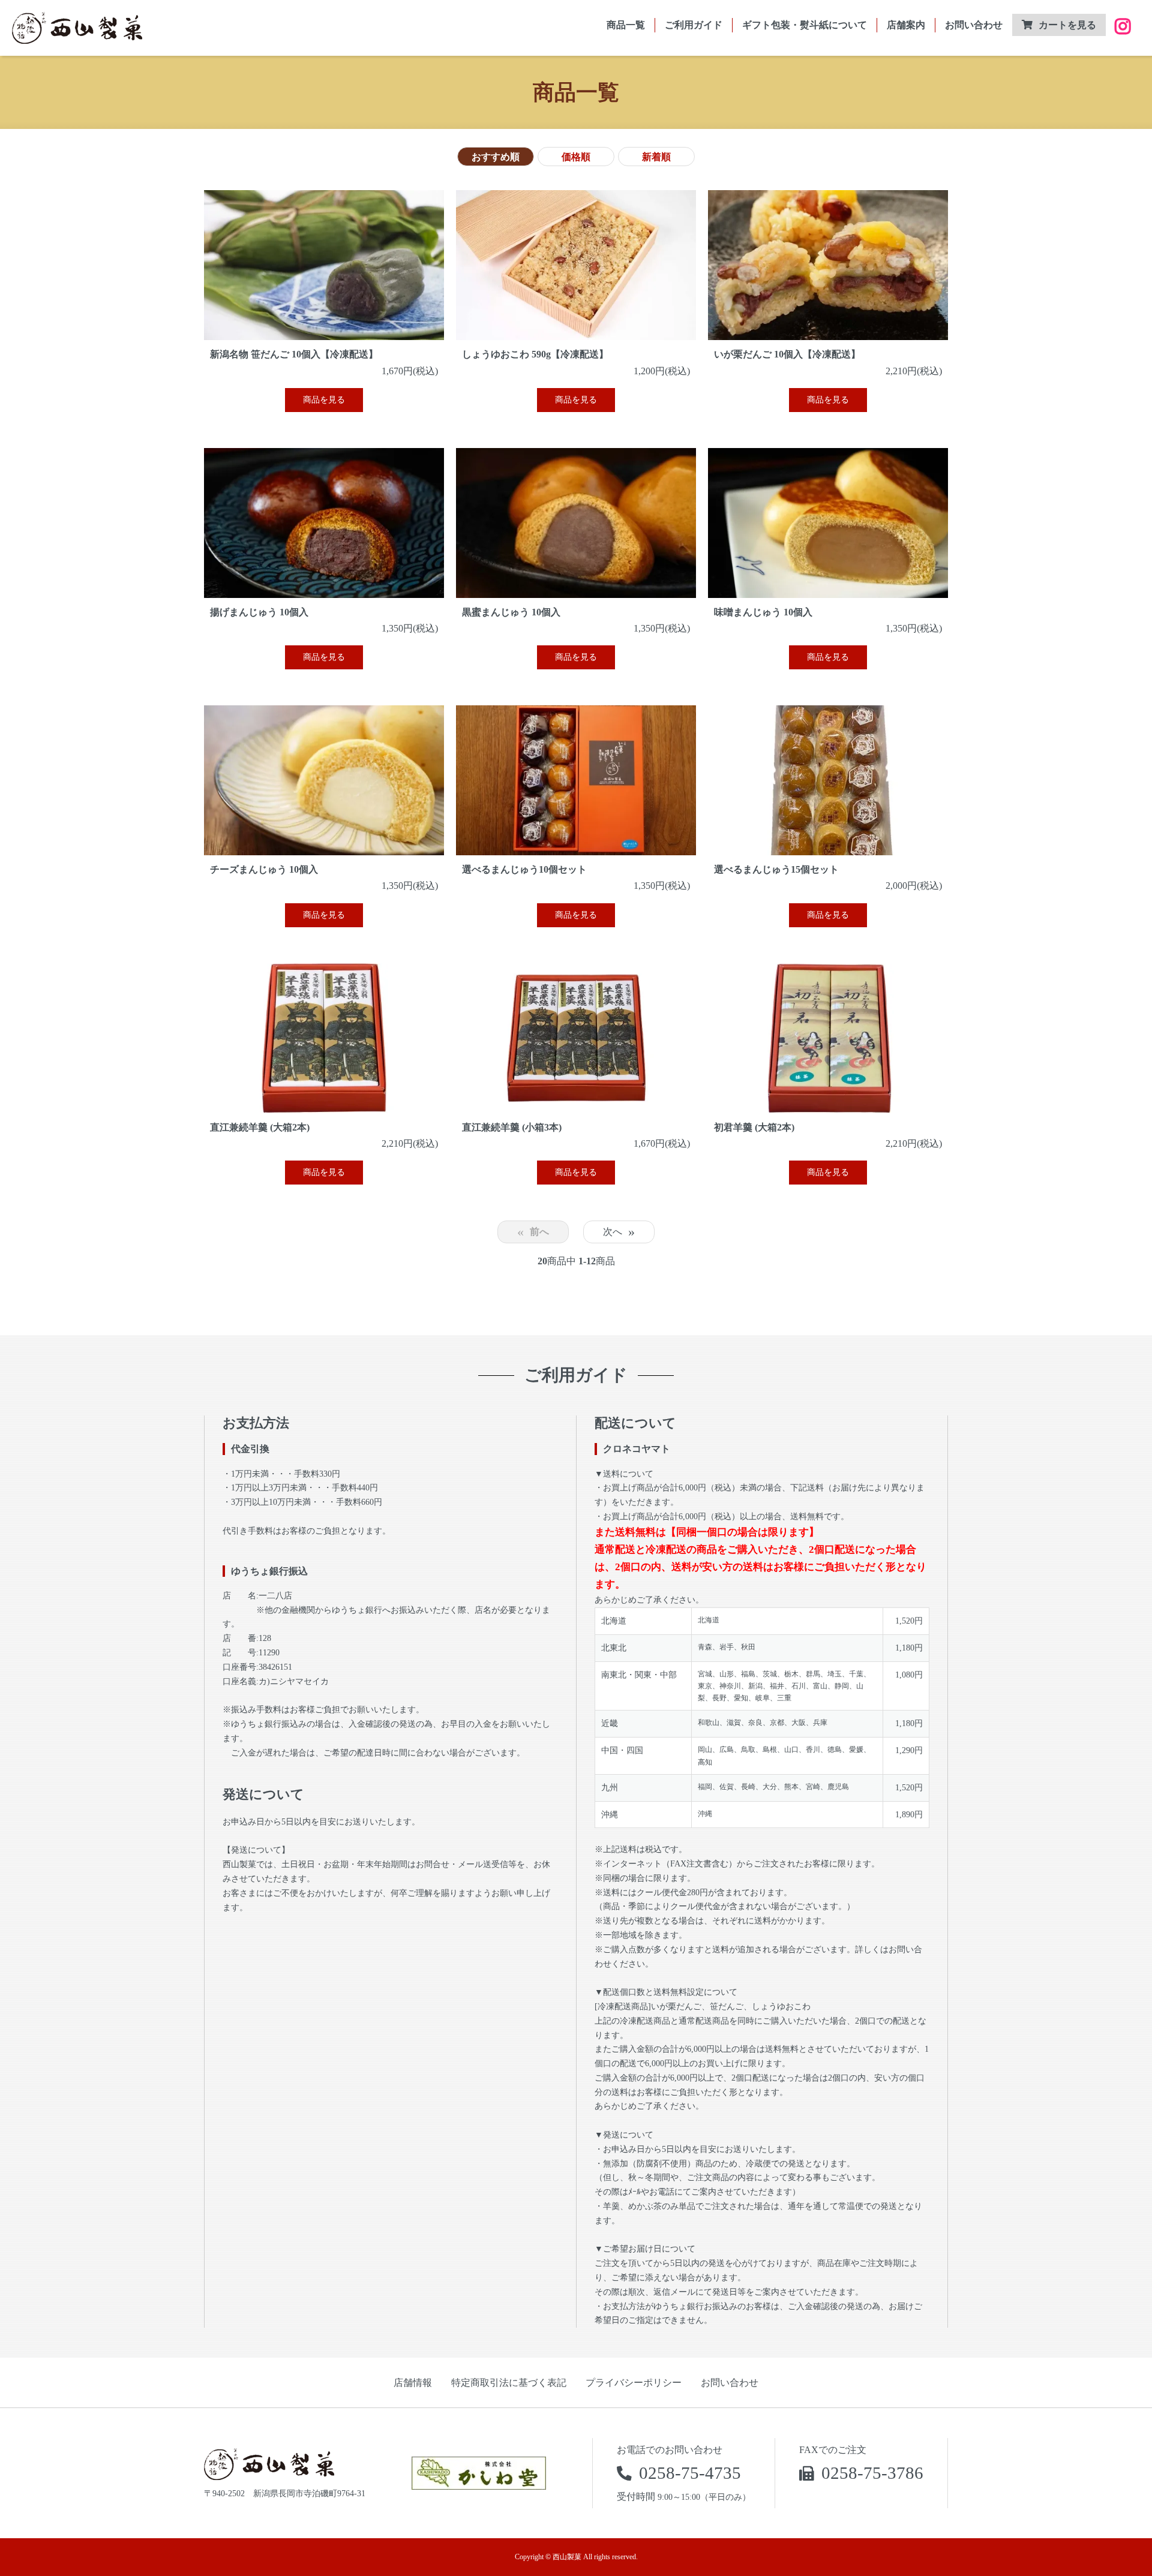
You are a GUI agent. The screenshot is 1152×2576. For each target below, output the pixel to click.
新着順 (656, 157)
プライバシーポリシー (634, 2383)
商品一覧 (626, 25)
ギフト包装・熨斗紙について (805, 25)
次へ (619, 1232)
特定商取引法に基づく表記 (509, 2383)
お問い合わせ (974, 25)
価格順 (576, 157)
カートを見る (1067, 25)
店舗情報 (413, 2383)
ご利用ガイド (694, 25)
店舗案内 (906, 25)
